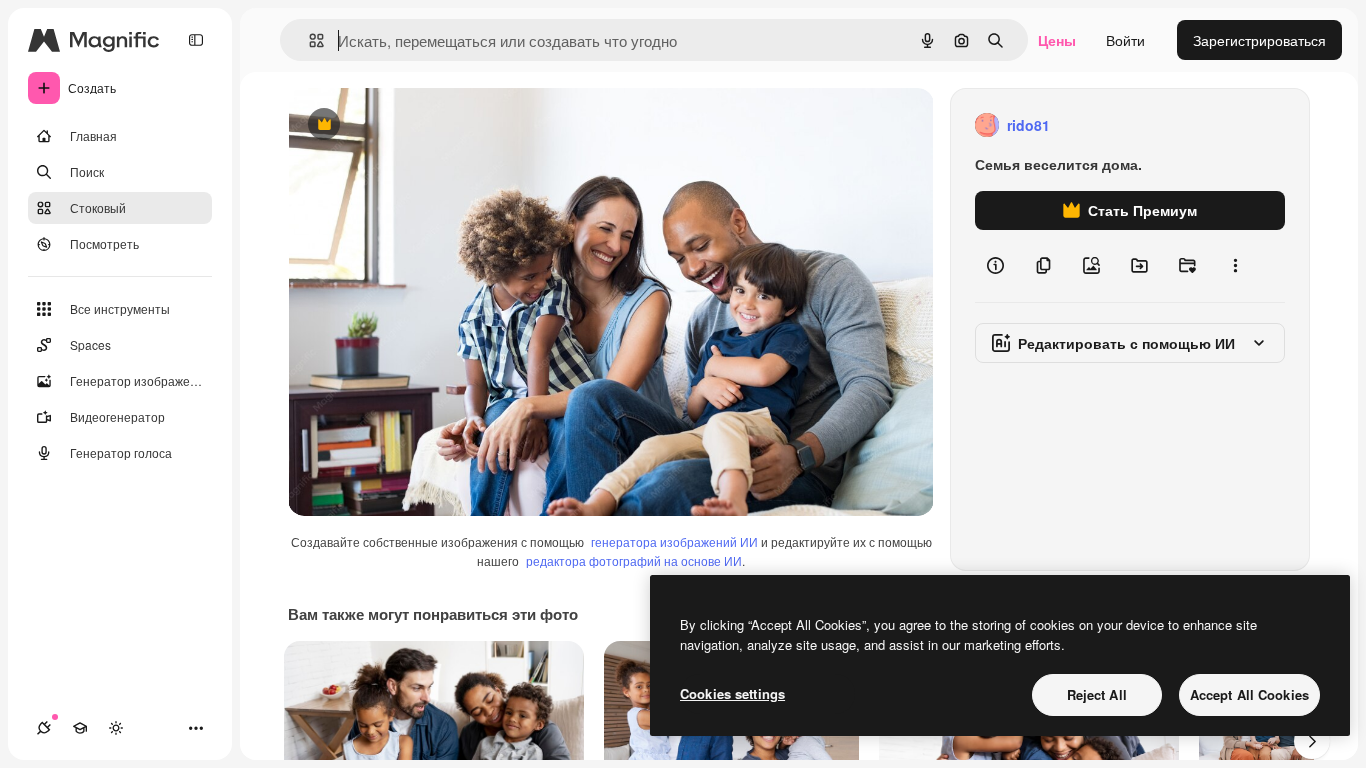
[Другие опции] (1235, 266)
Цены (1057, 40)
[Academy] (80, 728)
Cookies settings (732, 693)
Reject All (1097, 694)
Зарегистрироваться (1259, 40)
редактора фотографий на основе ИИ (634, 560)
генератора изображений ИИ (674, 541)
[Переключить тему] (116, 728)
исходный (422, 125)
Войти (1125, 40)
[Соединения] (44, 728)
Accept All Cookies (1249, 694)
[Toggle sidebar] (196, 40)
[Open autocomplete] (308, 40)
